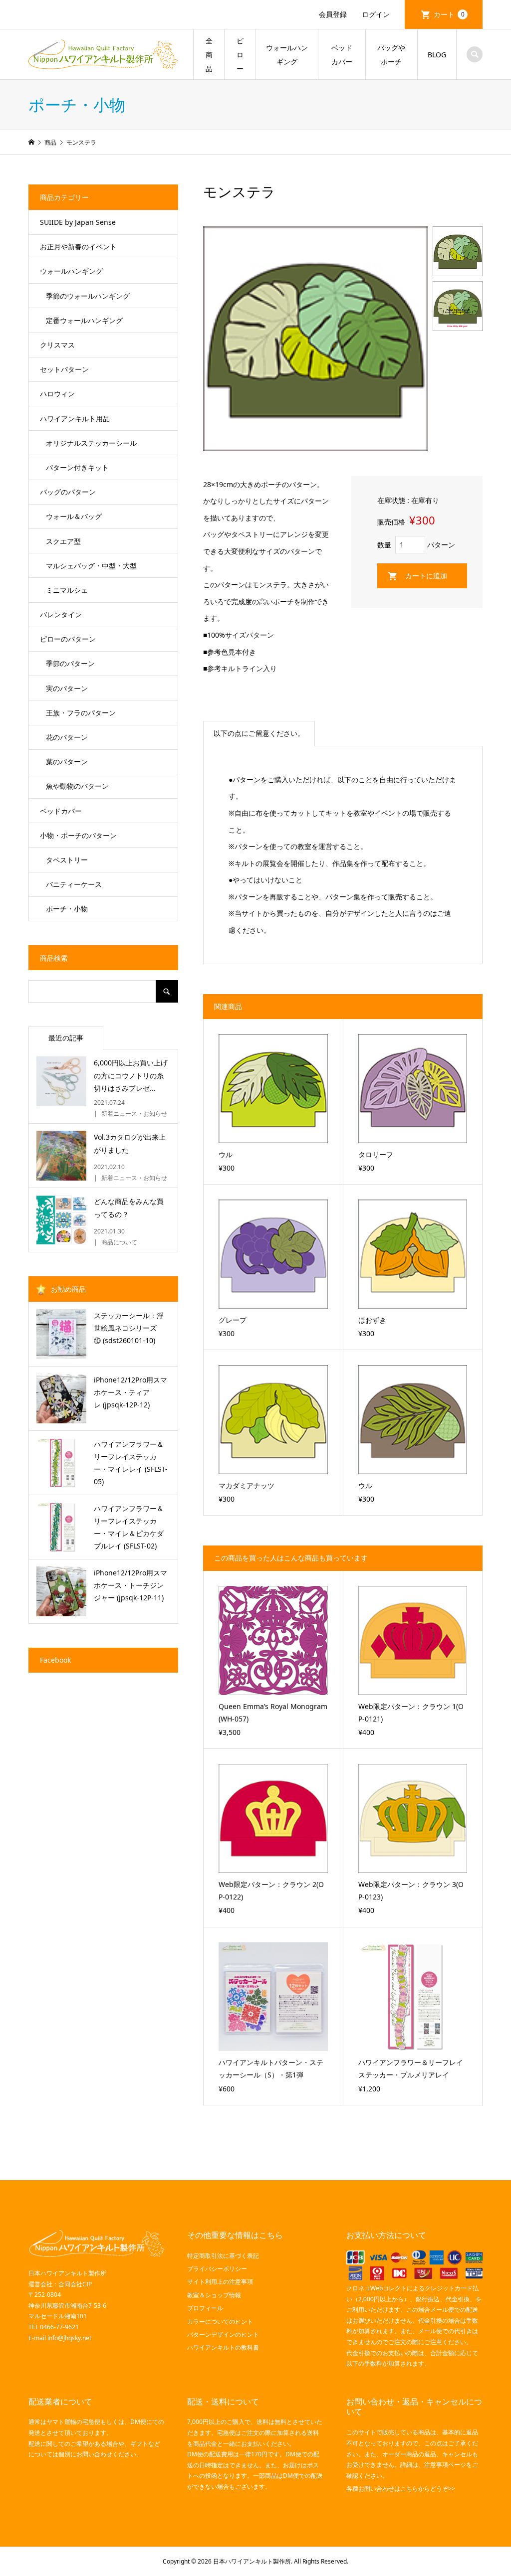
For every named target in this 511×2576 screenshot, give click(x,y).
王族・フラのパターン (81, 713)
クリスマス (57, 345)
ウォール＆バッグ (74, 516)
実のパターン (67, 688)
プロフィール (205, 2308)
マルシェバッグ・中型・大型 (91, 566)
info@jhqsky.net (69, 2338)
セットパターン (64, 369)
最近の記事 (66, 1038)
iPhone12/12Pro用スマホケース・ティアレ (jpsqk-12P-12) (130, 1392)
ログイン (376, 14)
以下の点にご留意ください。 (259, 733)
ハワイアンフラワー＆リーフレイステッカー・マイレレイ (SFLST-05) (131, 1463)
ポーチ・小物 (67, 909)
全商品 (209, 55)
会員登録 (333, 14)
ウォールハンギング (287, 55)
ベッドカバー (342, 55)
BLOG (437, 55)
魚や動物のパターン (77, 786)
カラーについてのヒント (220, 2321)
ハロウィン (57, 394)
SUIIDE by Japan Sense (78, 222)
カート (449, 14)
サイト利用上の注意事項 (220, 2282)
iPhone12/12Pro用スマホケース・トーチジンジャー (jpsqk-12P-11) (130, 1585)
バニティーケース (74, 884)
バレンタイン (61, 614)
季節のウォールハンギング (88, 296)
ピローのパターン (68, 639)
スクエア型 (63, 541)
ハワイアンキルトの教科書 (223, 2347)
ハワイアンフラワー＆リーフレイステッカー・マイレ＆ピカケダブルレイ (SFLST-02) (129, 1527)
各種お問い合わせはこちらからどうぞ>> (401, 2489)
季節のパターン (70, 663)
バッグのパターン (68, 492)
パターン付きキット (77, 467)
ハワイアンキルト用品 (75, 419)
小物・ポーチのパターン (78, 835)
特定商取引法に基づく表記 (223, 2256)
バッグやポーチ (391, 55)
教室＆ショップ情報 (214, 2295)
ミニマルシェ (67, 590)
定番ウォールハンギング (84, 320)
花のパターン (67, 737)
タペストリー (67, 860)
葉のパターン (67, 762)
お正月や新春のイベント (78, 247)
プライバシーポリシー (217, 2269)
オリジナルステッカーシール (91, 443)
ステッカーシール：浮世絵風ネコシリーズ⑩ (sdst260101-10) (129, 1328)
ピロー (240, 55)
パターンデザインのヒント (223, 2334)
